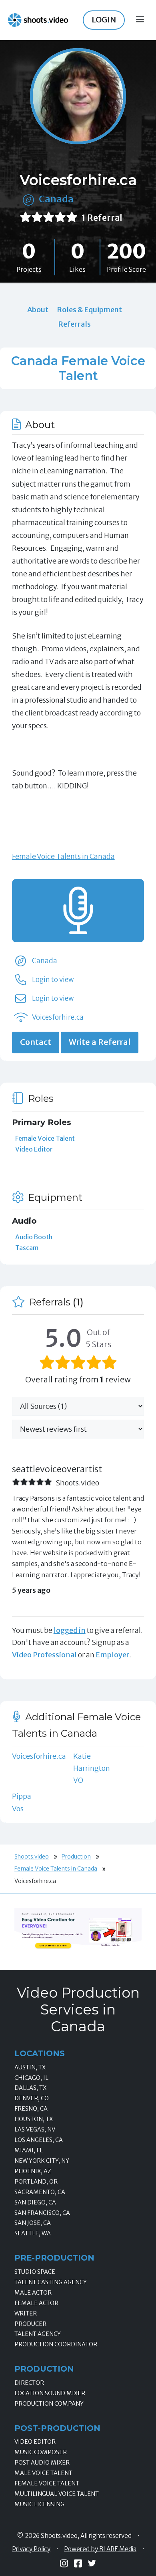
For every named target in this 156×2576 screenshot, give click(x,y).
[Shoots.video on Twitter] (92, 2563)
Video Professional (44, 1655)
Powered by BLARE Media (100, 2549)
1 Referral (102, 218)
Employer (112, 1655)
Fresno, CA (31, 2109)
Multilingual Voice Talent (57, 2494)
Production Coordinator (56, 2344)
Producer (30, 2324)
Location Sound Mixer (50, 2393)
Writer (26, 2313)
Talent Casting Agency (51, 2282)
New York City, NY (42, 2161)
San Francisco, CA (42, 2213)
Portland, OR (36, 2182)
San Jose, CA (33, 2223)
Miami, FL (29, 2150)
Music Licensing (39, 2504)
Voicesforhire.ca (58, 1017)
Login (104, 20)
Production (76, 1857)
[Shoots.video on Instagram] (64, 2563)
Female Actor (36, 2303)
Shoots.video (32, 1857)
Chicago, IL (31, 2078)
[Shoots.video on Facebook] (78, 2563)
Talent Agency (38, 2334)
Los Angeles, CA (39, 2140)
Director (29, 2383)
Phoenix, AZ (33, 2171)
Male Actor (33, 2293)
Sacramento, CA (40, 2192)
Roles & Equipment (89, 310)
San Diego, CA (35, 2202)
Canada (56, 199)
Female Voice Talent (45, 1138)
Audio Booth (34, 1237)
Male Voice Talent (43, 2473)
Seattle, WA (33, 2233)
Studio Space (35, 2272)
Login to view (53, 980)
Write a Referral (100, 1042)
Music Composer (41, 2452)
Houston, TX (34, 2119)
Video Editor (34, 1149)
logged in (70, 1630)
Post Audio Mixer (42, 2463)
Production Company (49, 2404)
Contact (36, 1042)
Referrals (74, 324)
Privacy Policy (31, 2549)
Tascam (27, 1248)
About (38, 310)
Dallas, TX (30, 2088)
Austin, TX (30, 2067)
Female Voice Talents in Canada (63, 856)
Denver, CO (32, 2098)
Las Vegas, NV (35, 2129)
